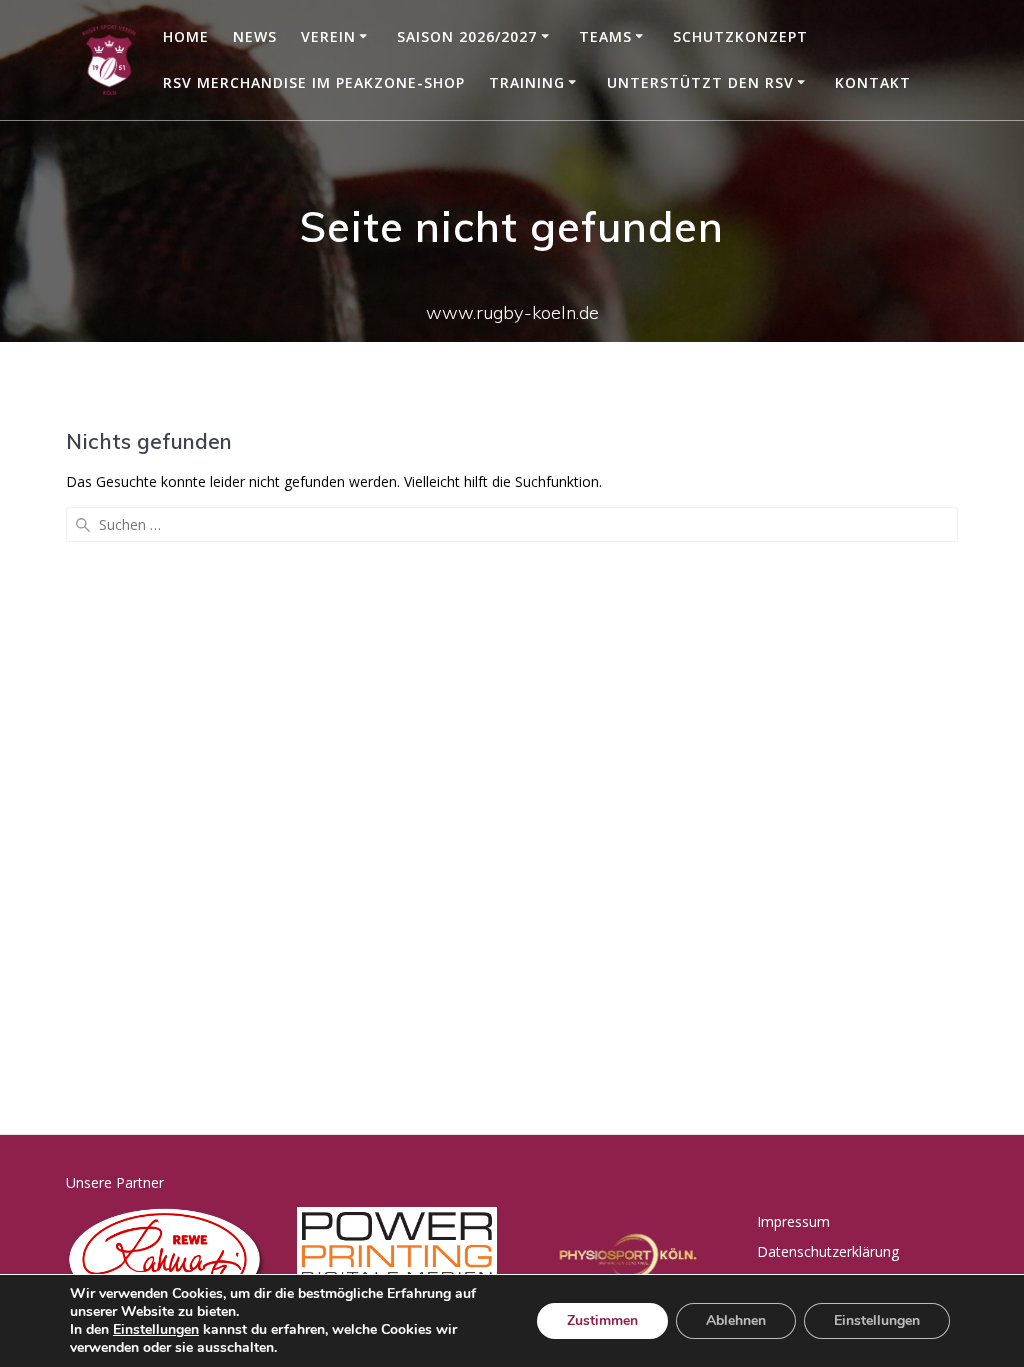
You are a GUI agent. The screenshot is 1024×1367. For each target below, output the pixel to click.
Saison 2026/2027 (467, 36)
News (255, 36)
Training (527, 82)
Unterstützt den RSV (700, 82)
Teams (605, 36)
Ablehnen (736, 1320)
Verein (328, 36)
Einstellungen (156, 1330)
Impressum (793, 1221)
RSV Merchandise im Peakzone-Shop (314, 82)
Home (186, 36)
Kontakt (873, 82)
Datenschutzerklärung (828, 1251)
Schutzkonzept (740, 36)
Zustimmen (602, 1320)
